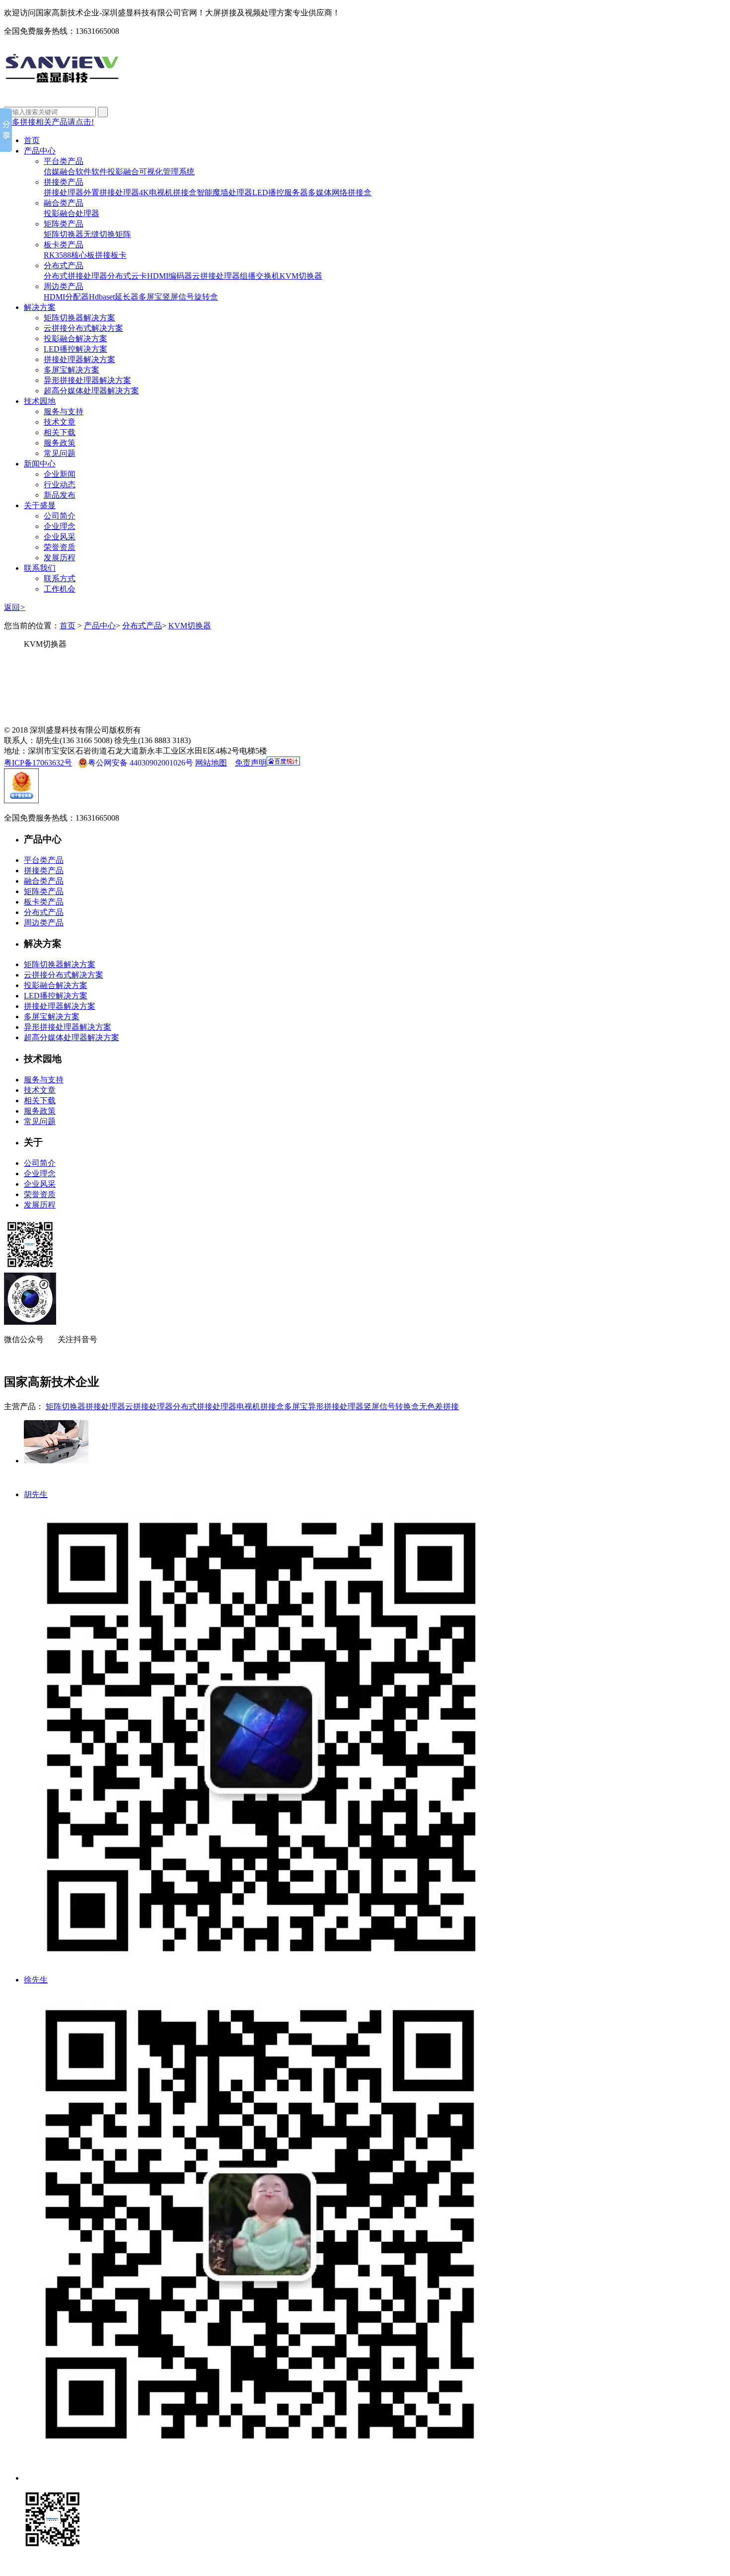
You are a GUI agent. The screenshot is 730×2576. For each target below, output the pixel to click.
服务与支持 (64, 412)
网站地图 (211, 763)
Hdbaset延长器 (114, 297)
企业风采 (60, 537)
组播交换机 (260, 276)
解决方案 (40, 307)
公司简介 (60, 516)
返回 (15, 607)
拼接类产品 (64, 182)
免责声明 (251, 763)
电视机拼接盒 (260, 1406)
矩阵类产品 (64, 224)
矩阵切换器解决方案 (79, 318)
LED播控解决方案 (75, 349)
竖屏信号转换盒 (391, 1406)
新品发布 (60, 495)
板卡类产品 (64, 245)
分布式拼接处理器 (75, 276)
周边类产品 (64, 286)
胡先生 (36, 1494)
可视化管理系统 (167, 172)
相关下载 (60, 432)
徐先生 (36, 1980)
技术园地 (40, 401)
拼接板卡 (111, 255)
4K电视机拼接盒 (168, 192)
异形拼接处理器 (336, 1406)
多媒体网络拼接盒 (340, 192)
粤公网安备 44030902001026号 (141, 763)
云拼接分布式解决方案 (83, 328)
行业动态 (60, 485)
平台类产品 (64, 161)
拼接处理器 (64, 192)
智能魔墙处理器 (224, 192)
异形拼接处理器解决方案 (87, 380)
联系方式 (60, 578)
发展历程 (60, 558)
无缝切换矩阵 (107, 234)
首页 (32, 140)
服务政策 (60, 443)
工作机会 (60, 589)
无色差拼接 (439, 1406)
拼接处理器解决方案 (79, 359)
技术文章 (60, 422)
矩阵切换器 (64, 234)
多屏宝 (150, 297)
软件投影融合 (115, 172)
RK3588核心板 (69, 255)
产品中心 (40, 151)
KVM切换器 (301, 276)
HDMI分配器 (66, 297)
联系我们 (40, 568)
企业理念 (60, 526)
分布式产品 (64, 265)
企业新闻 (60, 474)
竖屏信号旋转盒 (190, 297)
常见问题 (60, 453)
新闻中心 (40, 464)
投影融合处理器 (72, 213)
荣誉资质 (60, 547)
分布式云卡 (127, 276)
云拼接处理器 (216, 276)
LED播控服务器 (280, 192)
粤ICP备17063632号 (38, 763)
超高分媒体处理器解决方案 (91, 391)
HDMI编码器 (170, 276)
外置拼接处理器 (111, 192)
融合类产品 (64, 203)
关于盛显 (40, 505)
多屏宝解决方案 (72, 370)
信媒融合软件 (68, 172)
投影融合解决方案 (75, 339)
